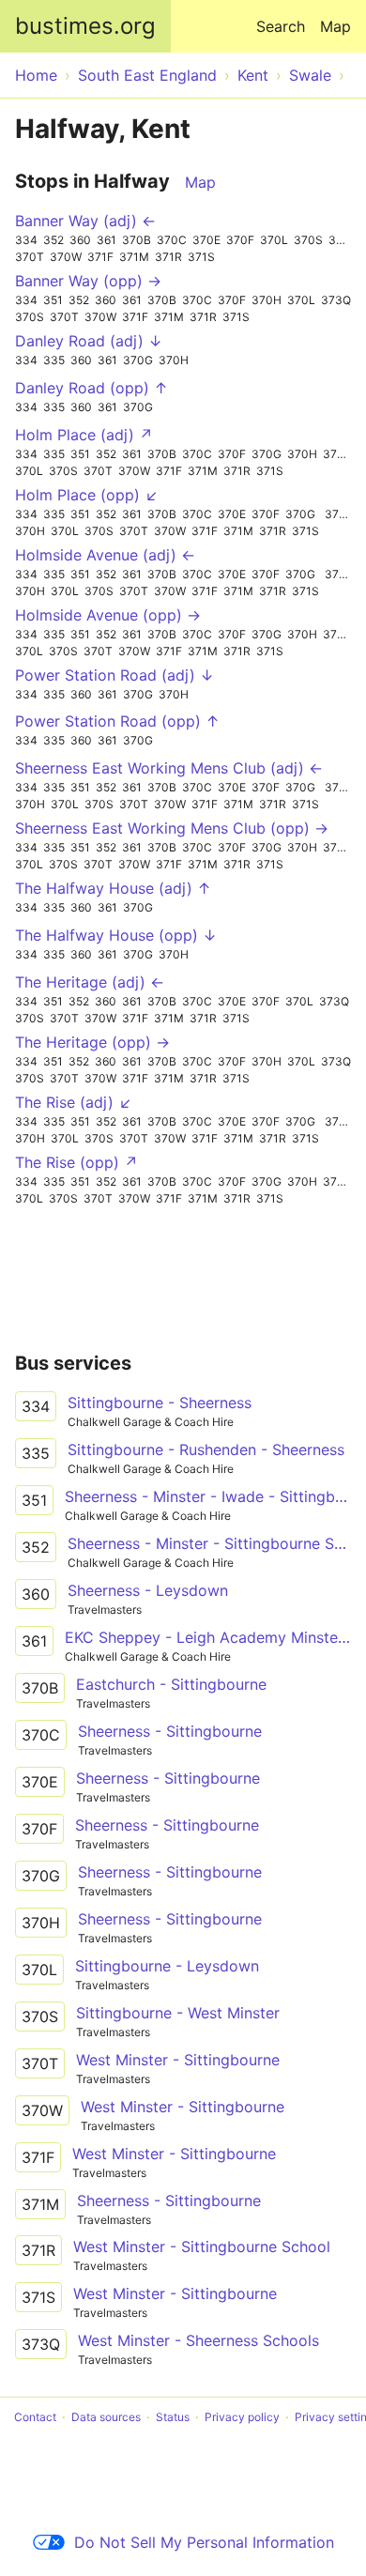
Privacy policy (242, 2417)
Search (281, 26)
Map (335, 26)
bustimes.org (85, 26)
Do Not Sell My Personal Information (204, 2542)
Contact (35, 2417)
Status (173, 2417)
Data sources (106, 2417)
